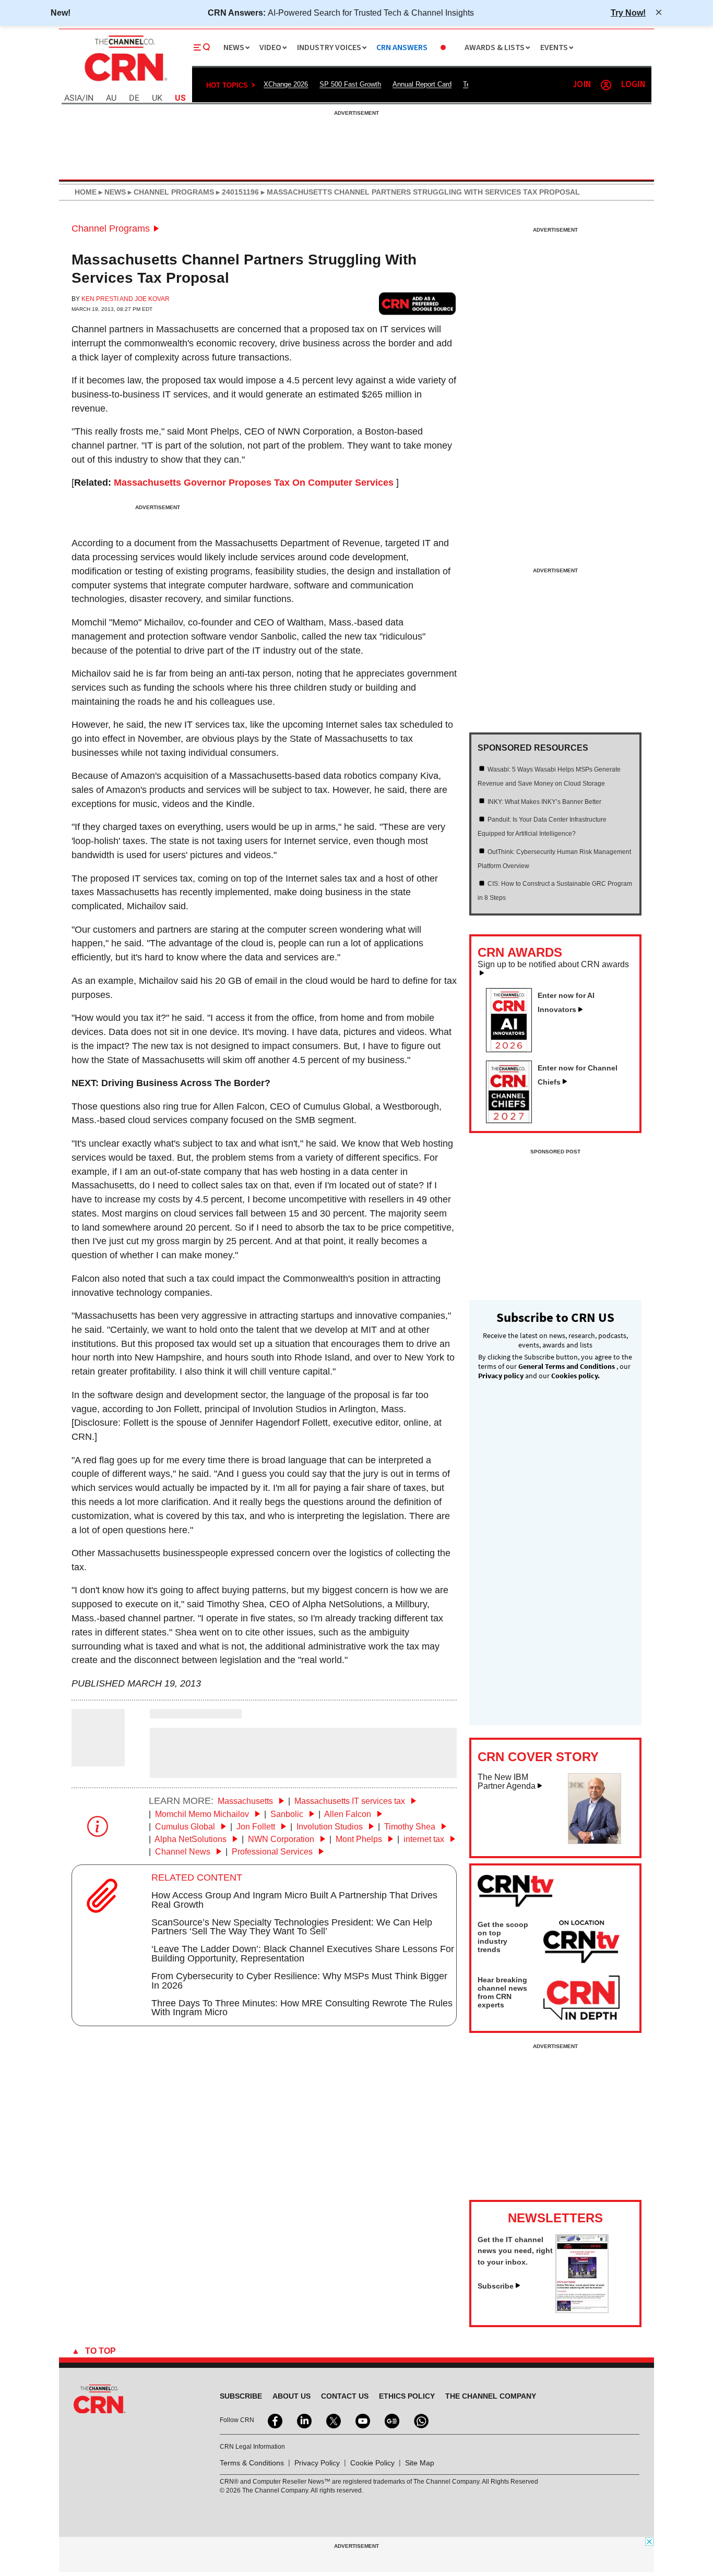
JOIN (582, 85)
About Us (292, 2396)
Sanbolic (288, 1814)
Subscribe (496, 2286)
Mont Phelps (360, 1839)
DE (134, 98)
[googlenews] (391, 2420)
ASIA (73, 98)
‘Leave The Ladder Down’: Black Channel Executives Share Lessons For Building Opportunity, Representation (303, 1954)
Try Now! (628, 13)
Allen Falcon (349, 1814)
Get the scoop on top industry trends (503, 1937)
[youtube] (362, 2420)
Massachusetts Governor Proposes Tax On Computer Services (254, 483)
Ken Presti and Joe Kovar (126, 299)
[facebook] (274, 2420)
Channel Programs (111, 228)
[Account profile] (606, 85)
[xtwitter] (332, 2420)
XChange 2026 (286, 84)
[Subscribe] (582, 2310)
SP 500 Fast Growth (350, 84)
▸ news (111, 192)
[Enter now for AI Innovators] (513, 1049)
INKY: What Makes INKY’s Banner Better (544, 802)
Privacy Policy (317, 2463)
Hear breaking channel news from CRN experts (502, 1992)
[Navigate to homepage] (125, 82)
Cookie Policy (372, 2463)
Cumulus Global (186, 1827)
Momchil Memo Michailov (203, 1814)
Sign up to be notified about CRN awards (553, 965)
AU (111, 98)
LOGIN (633, 85)
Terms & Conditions (252, 2463)
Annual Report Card (422, 84)
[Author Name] (98, 1759)
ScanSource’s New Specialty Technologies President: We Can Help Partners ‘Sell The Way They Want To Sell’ (292, 1927)
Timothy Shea (411, 1827)
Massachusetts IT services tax (351, 1801)
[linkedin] (303, 2420)
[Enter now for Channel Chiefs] (513, 1120)
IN (90, 98)
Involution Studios (331, 1827)
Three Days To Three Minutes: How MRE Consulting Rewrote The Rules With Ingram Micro (302, 2008)
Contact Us (345, 2396)
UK (157, 98)
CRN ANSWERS (402, 48)
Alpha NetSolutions (192, 1839)
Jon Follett (257, 1827)
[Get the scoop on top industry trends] (581, 1943)
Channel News (184, 1852)
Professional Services (273, 1852)
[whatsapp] (420, 2420)
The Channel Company (491, 2396)
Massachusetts (246, 1801)
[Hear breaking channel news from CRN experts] (581, 1999)
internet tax (425, 1839)
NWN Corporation (282, 1839)
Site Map (420, 2463)
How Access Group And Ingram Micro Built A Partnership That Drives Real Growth (294, 1900)
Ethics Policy (407, 2396)
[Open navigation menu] (202, 47)
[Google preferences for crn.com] (418, 303)
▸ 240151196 (236, 192)
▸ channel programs (170, 192)
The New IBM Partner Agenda (507, 1782)
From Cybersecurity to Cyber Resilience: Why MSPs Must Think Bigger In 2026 (299, 1981)
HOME (86, 192)
